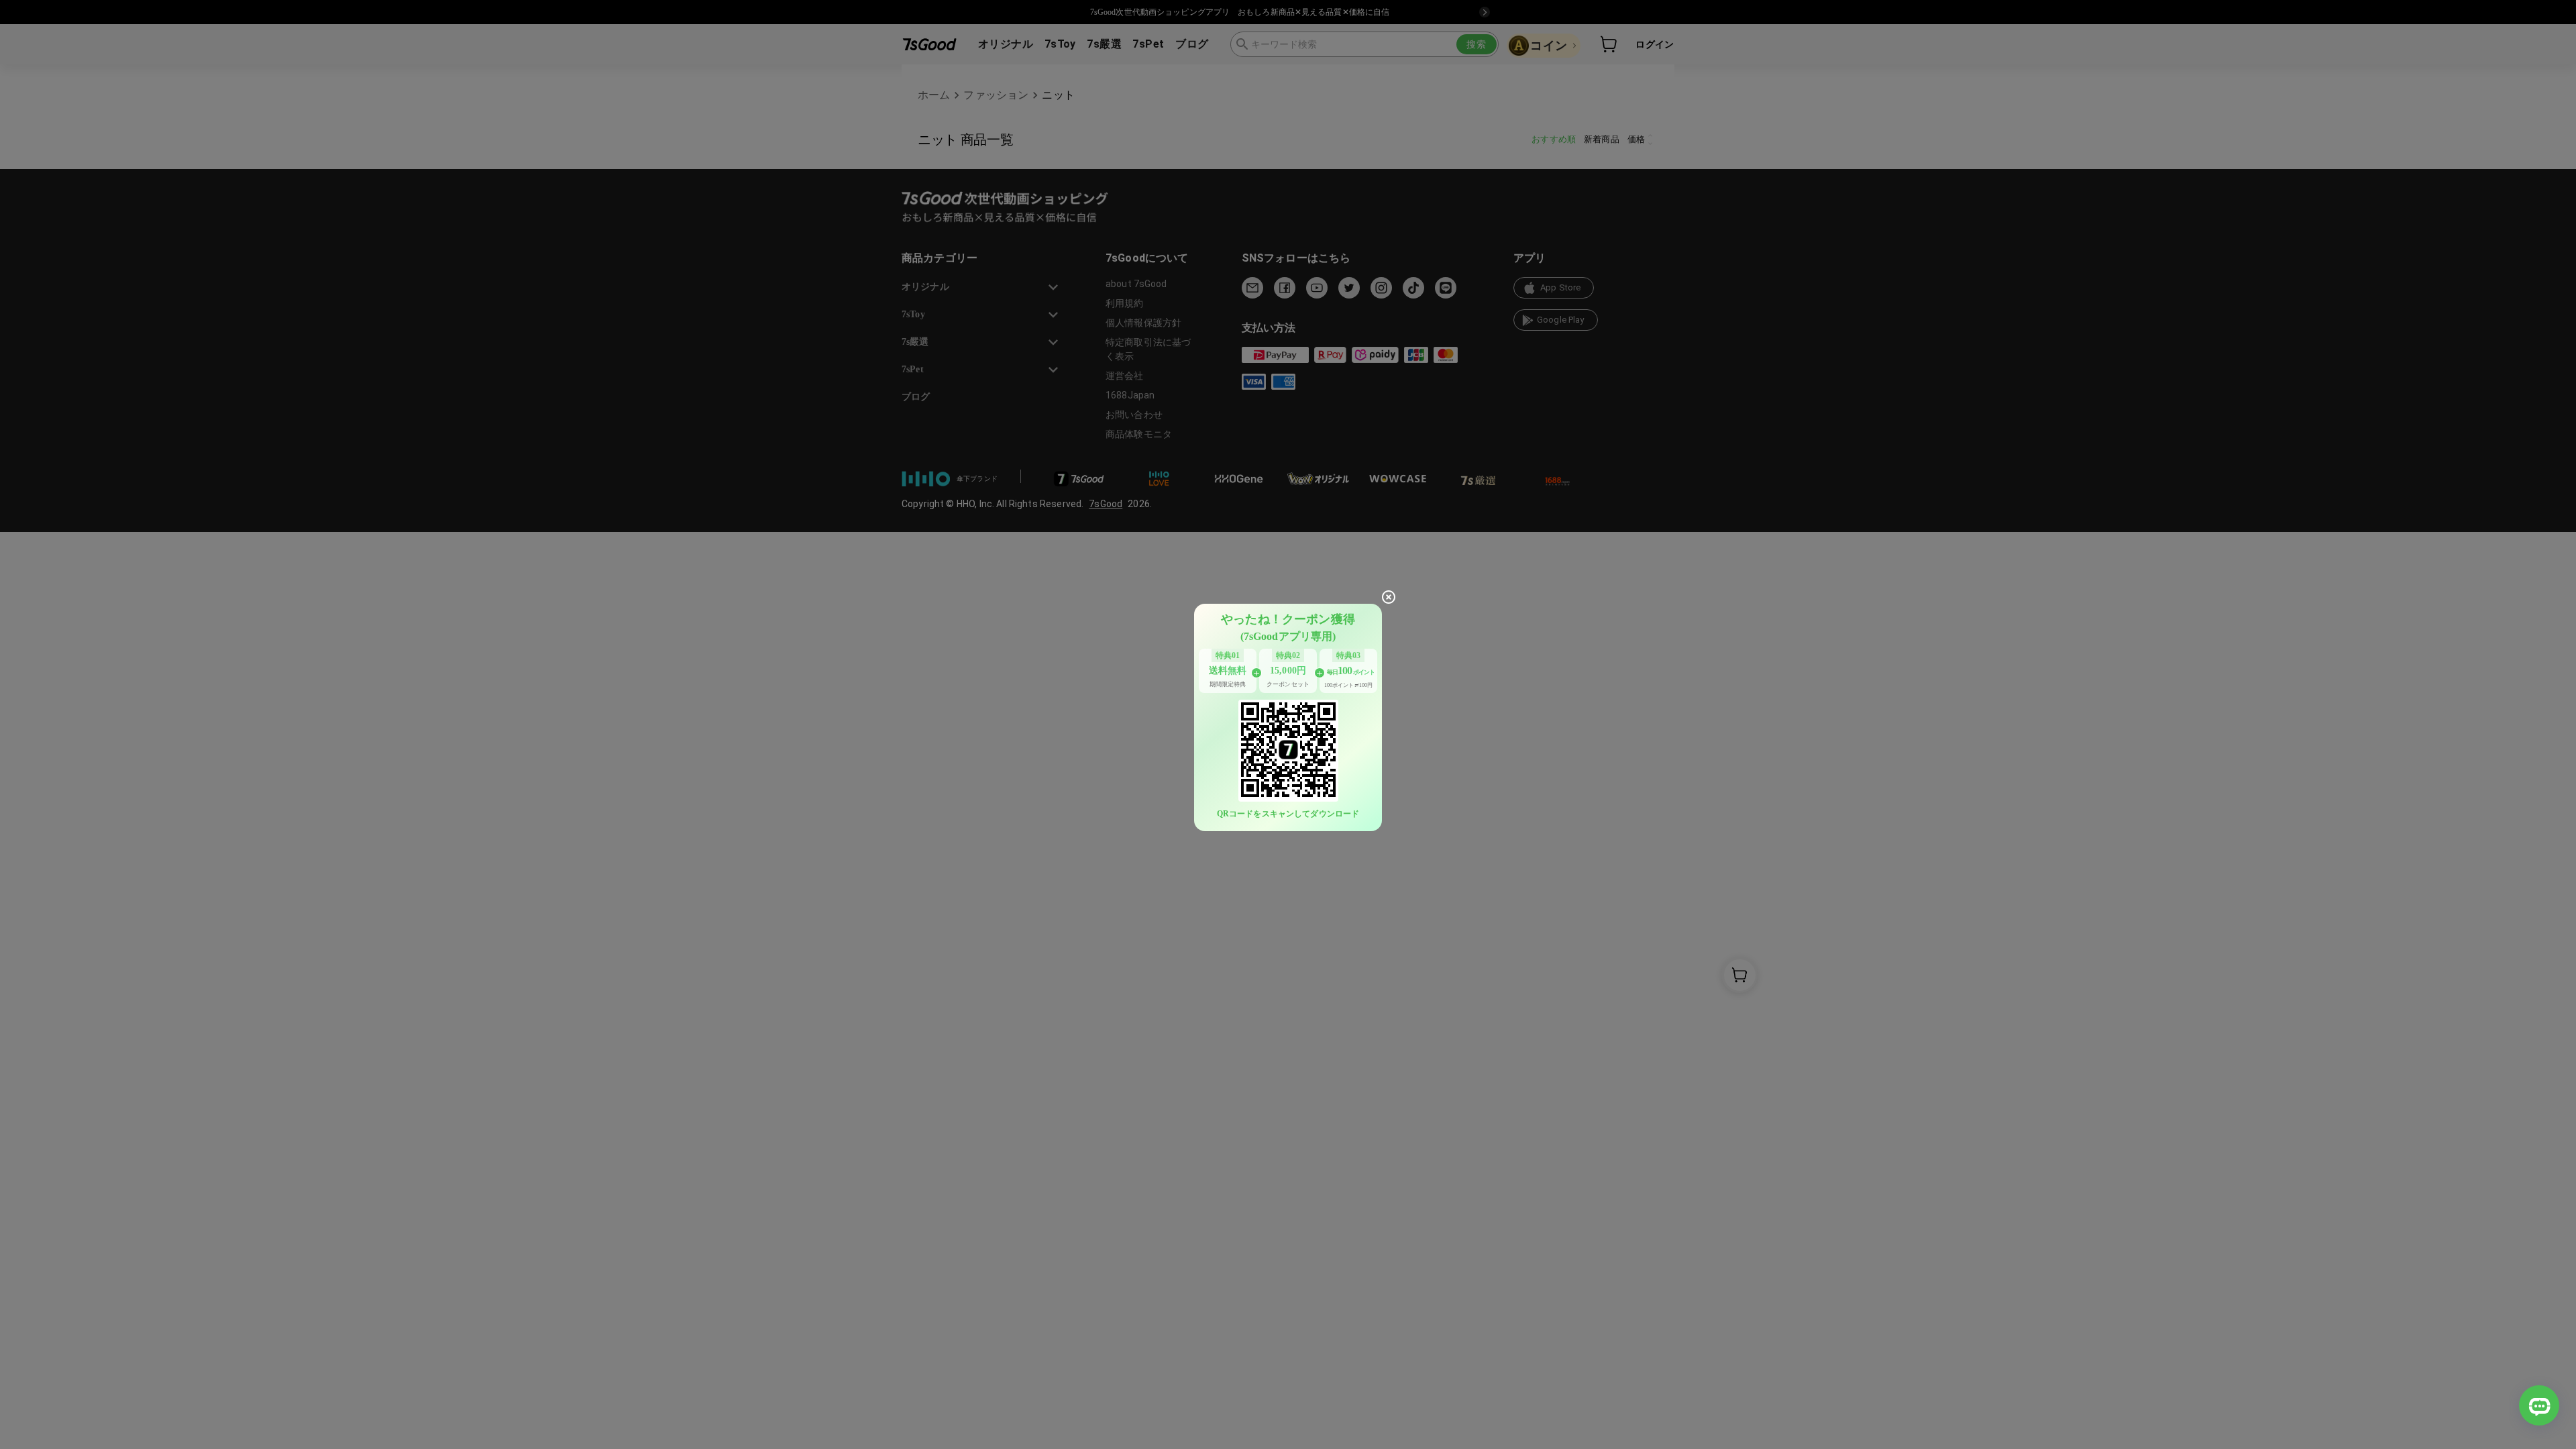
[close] (1389, 597)
